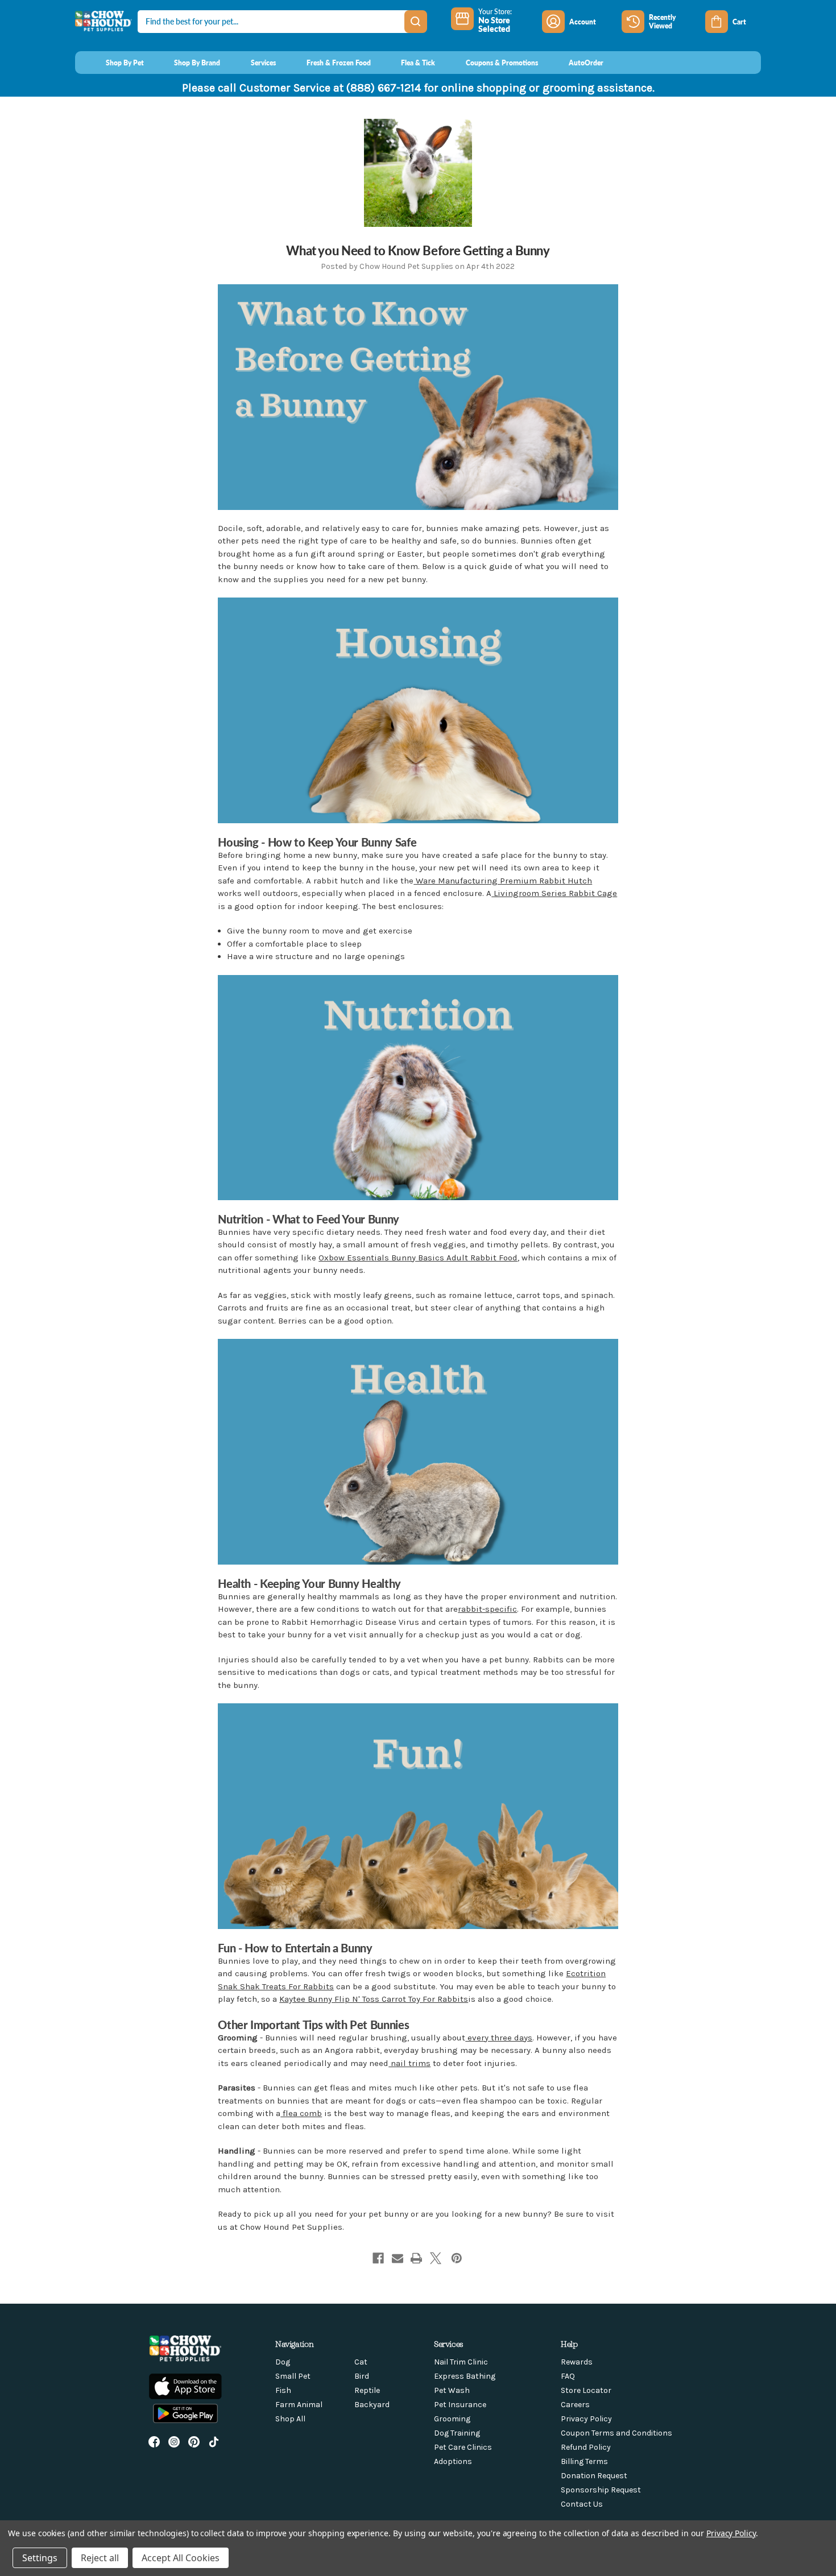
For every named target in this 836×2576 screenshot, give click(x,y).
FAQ (568, 2376)
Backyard (372, 2405)
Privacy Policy (586, 2419)
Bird (362, 2376)
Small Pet (293, 2376)
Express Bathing (465, 2376)
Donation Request (594, 2476)
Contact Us (582, 2504)
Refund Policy (586, 2447)
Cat (361, 2362)
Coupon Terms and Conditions (616, 2433)
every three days (499, 2038)
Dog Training (457, 2433)
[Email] (398, 2258)
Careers (575, 2405)
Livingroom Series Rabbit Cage (554, 893)
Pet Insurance (460, 2405)
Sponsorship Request (601, 2490)
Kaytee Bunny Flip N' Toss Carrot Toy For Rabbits (374, 1999)
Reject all (100, 2558)
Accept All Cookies (181, 2558)
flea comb (301, 2113)
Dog (283, 2362)
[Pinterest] (457, 2258)
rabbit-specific (487, 1609)
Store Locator (586, 2390)
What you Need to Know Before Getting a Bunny (418, 250)
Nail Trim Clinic (461, 2362)
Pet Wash (452, 2390)
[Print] (416, 2258)
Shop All (290, 2419)
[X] (436, 2258)
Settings (40, 2558)
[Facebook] (378, 2258)
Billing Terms (584, 2461)
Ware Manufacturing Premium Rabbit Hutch (503, 881)
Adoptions (453, 2461)
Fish (283, 2390)
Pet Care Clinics (463, 2447)
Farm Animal (299, 2405)
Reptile (367, 2390)
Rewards (577, 2362)
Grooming (452, 2419)
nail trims (409, 2063)
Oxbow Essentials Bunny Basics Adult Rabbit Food (418, 1258)
